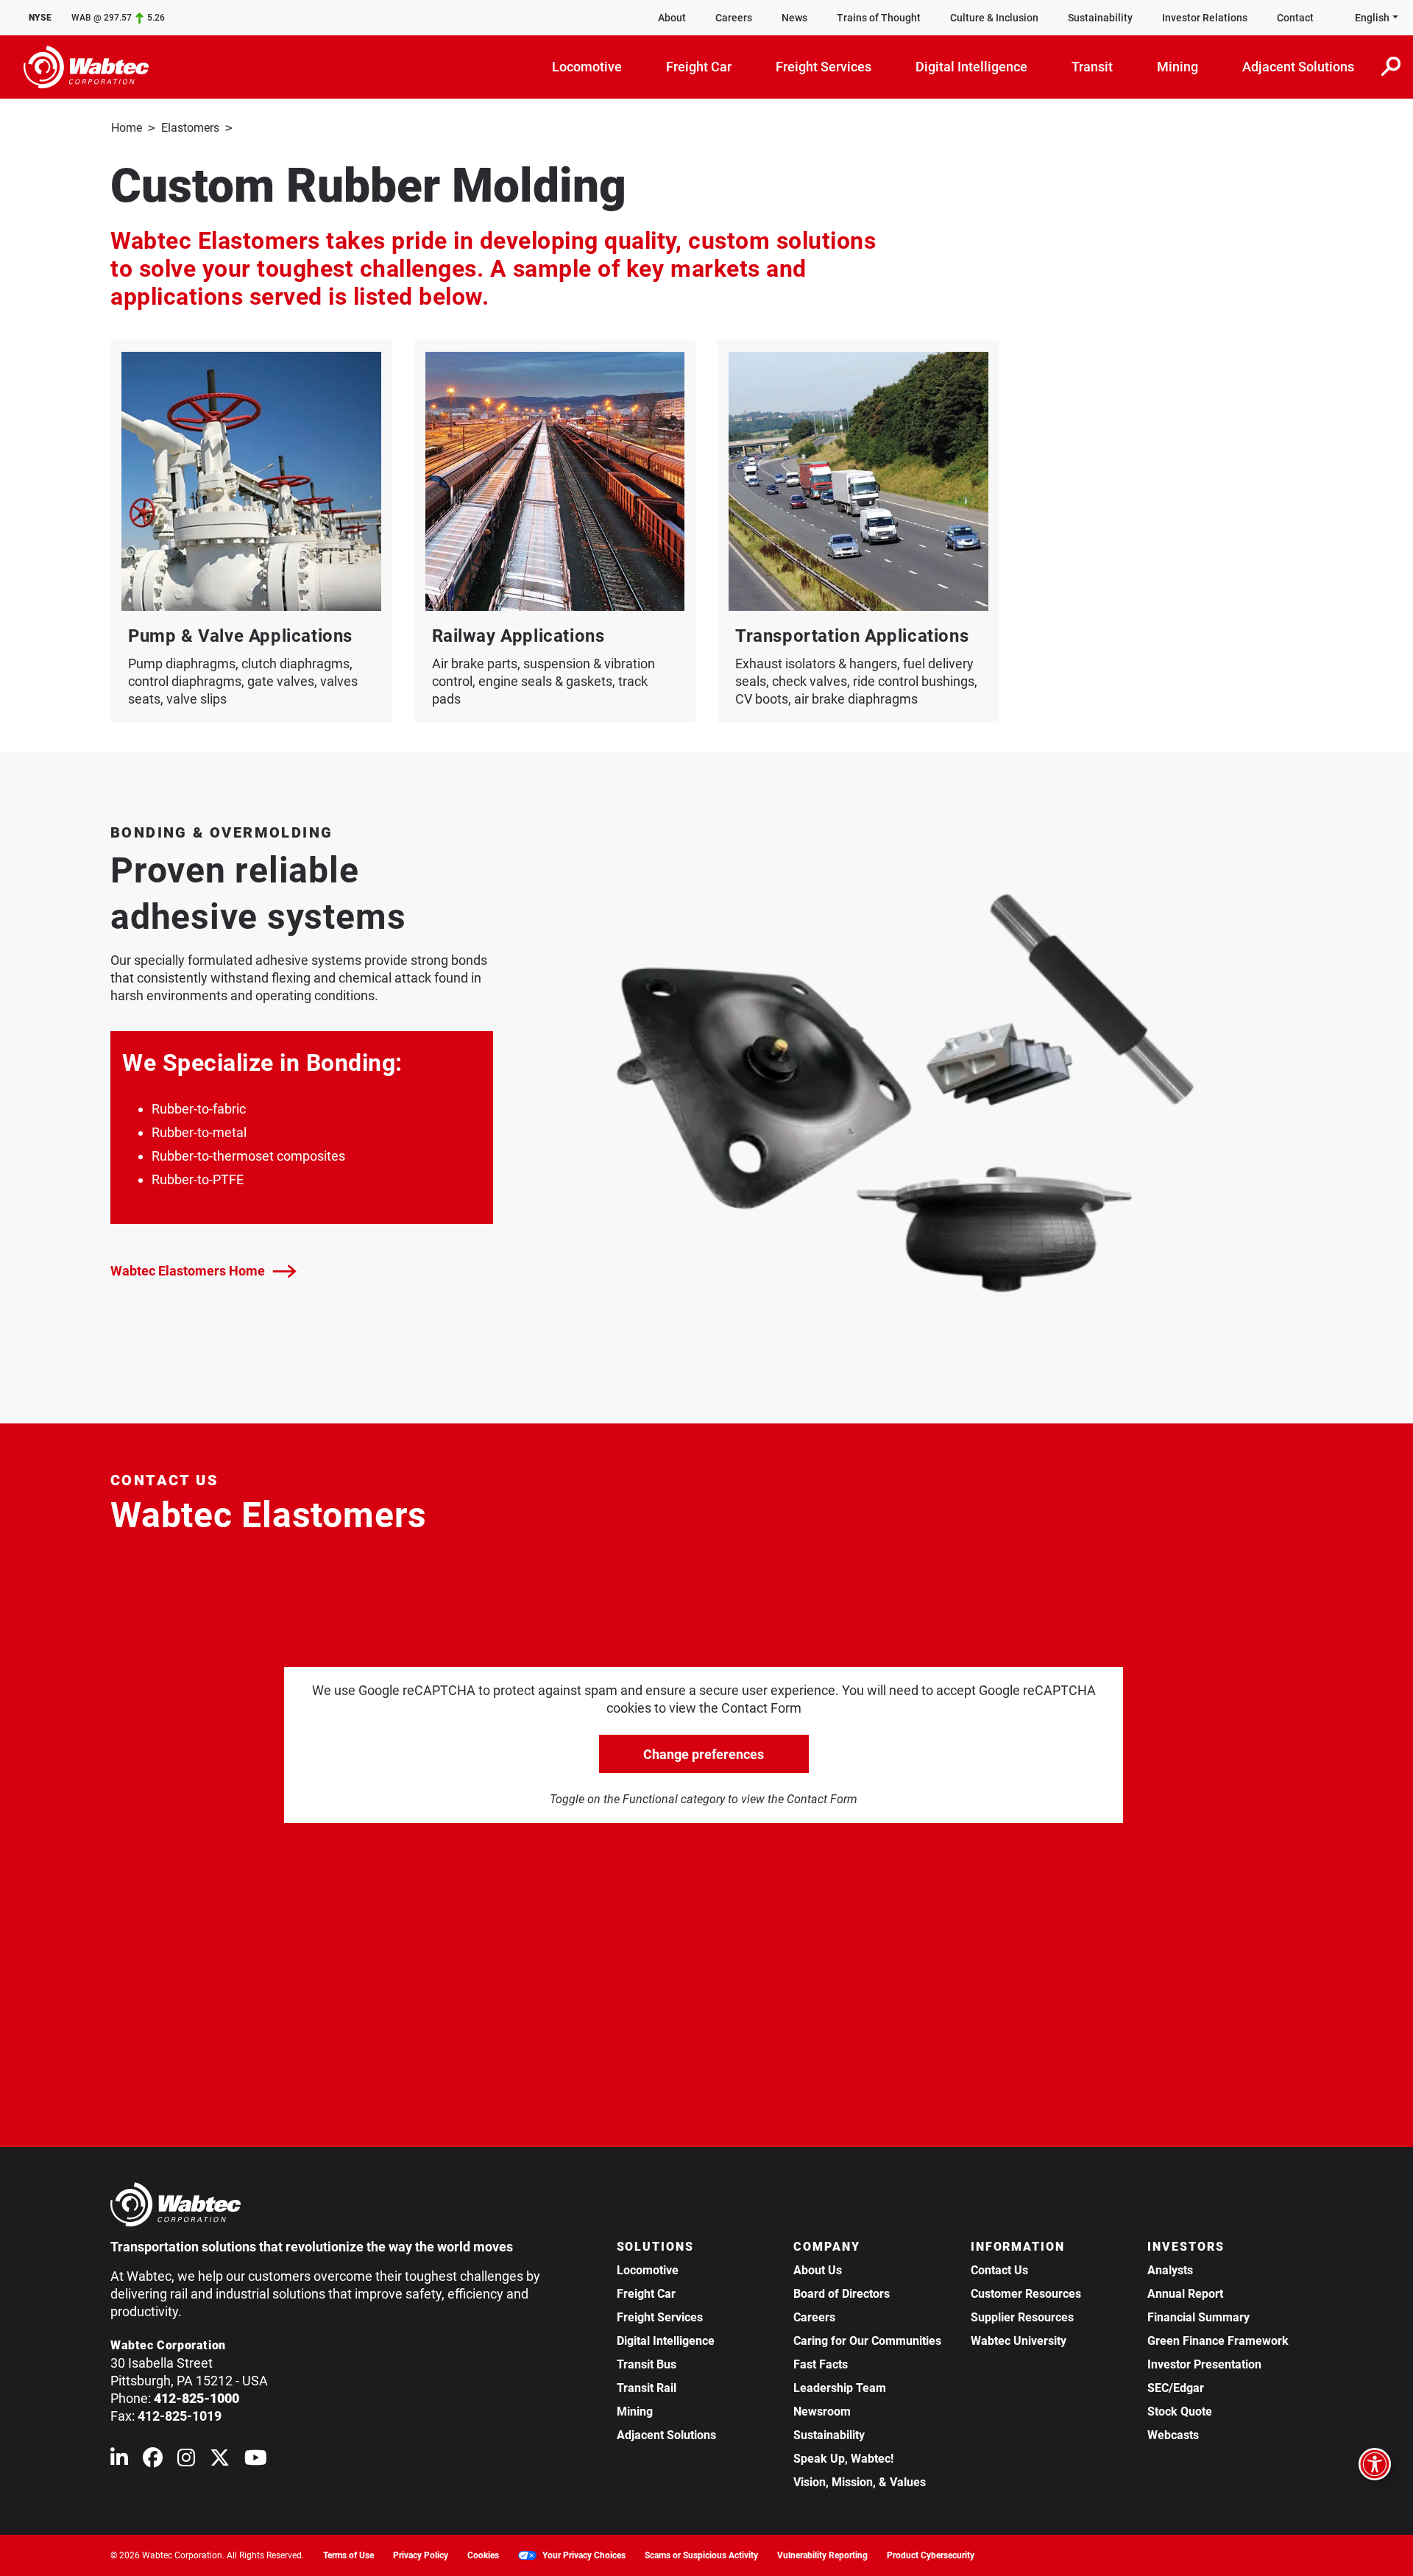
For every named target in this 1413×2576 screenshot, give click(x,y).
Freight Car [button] (699, 67)
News (794, 18)
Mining (635, 2412)
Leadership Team (840, 2388)
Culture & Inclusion (994, 18)
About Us (818, 2270)
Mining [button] (1177, 67)
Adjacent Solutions (666, 2435)
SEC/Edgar (1176, 2388)
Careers (734, 18)
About (672, 18)
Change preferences (704, 1754)
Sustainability (1100, 18)
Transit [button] (1092, 67)
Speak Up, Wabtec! (843, 2459)
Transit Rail (647, 2388)
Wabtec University (1019, 2341)
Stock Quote (1180, 2412)
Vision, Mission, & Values (860, 2482)
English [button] (1372, 18)
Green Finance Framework (1218, 2341)
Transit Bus (647, 2364)
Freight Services (660, 2317)
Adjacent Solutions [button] (1298, 67)
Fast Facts (821, 2364)
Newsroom (822, 2412)
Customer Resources (1026, 2294)
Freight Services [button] (824, 67)
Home (127, 128)
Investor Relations (1205, 18)
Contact (1295, 18)
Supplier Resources (1022, 2317)
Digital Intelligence (666, 2341)
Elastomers (190, 128)
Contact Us (999, 2270)
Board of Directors (842, 2294)
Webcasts (1173, 2435)
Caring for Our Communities (867, 2341)
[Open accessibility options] (1375, 2464)
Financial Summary (1198, 2317)
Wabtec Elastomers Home (188, 1271)
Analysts (1170, 2270)
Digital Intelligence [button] (971, 67)
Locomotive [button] (587, 67)
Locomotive (648, 2270)
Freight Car (646, 2294)
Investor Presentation (1204, 2364)
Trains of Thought (879, 18)
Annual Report (1185, 2294)
